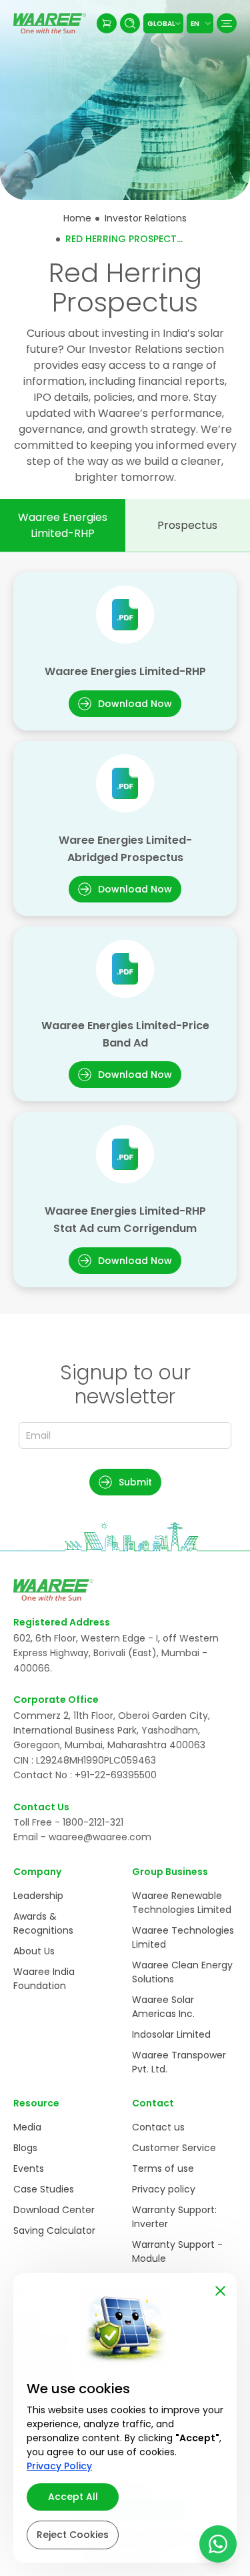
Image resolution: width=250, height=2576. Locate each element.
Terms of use (163, 2168)
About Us (34, 1951)
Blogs (25, 2148)
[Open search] (130, 23)
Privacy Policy (59, 2466)
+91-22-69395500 (116, 1775)
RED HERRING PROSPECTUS (125, 239)
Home (77, 218)
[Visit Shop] (107, 23)
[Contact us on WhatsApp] (218, 2544)
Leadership (38, 1896)
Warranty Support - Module (177, 2251)
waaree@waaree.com (100, 1837)
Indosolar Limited (171, 2034)
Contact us (158, 2127)
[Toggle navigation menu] (227, 23)
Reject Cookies (73, 2535)
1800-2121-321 (93, 1822)
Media (27, 2127)
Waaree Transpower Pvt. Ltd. (179, 2062)
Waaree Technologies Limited (183, 1937)
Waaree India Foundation (44, 1979)
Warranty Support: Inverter (174, 2217)
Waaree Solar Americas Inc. (163, 2007)
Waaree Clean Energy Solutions (182, 1972)
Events (29, 2168)
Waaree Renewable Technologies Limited (182, 1903)
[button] (125, 1482)
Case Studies (44, 2189)
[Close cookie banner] (220, 2288)
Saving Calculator (54, 2230)
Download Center (54, 2210)
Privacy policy (164, 2189)
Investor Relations (146, 218)
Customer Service (174, 2148)
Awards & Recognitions (43, 1923)
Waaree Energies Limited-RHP (63, 525)
